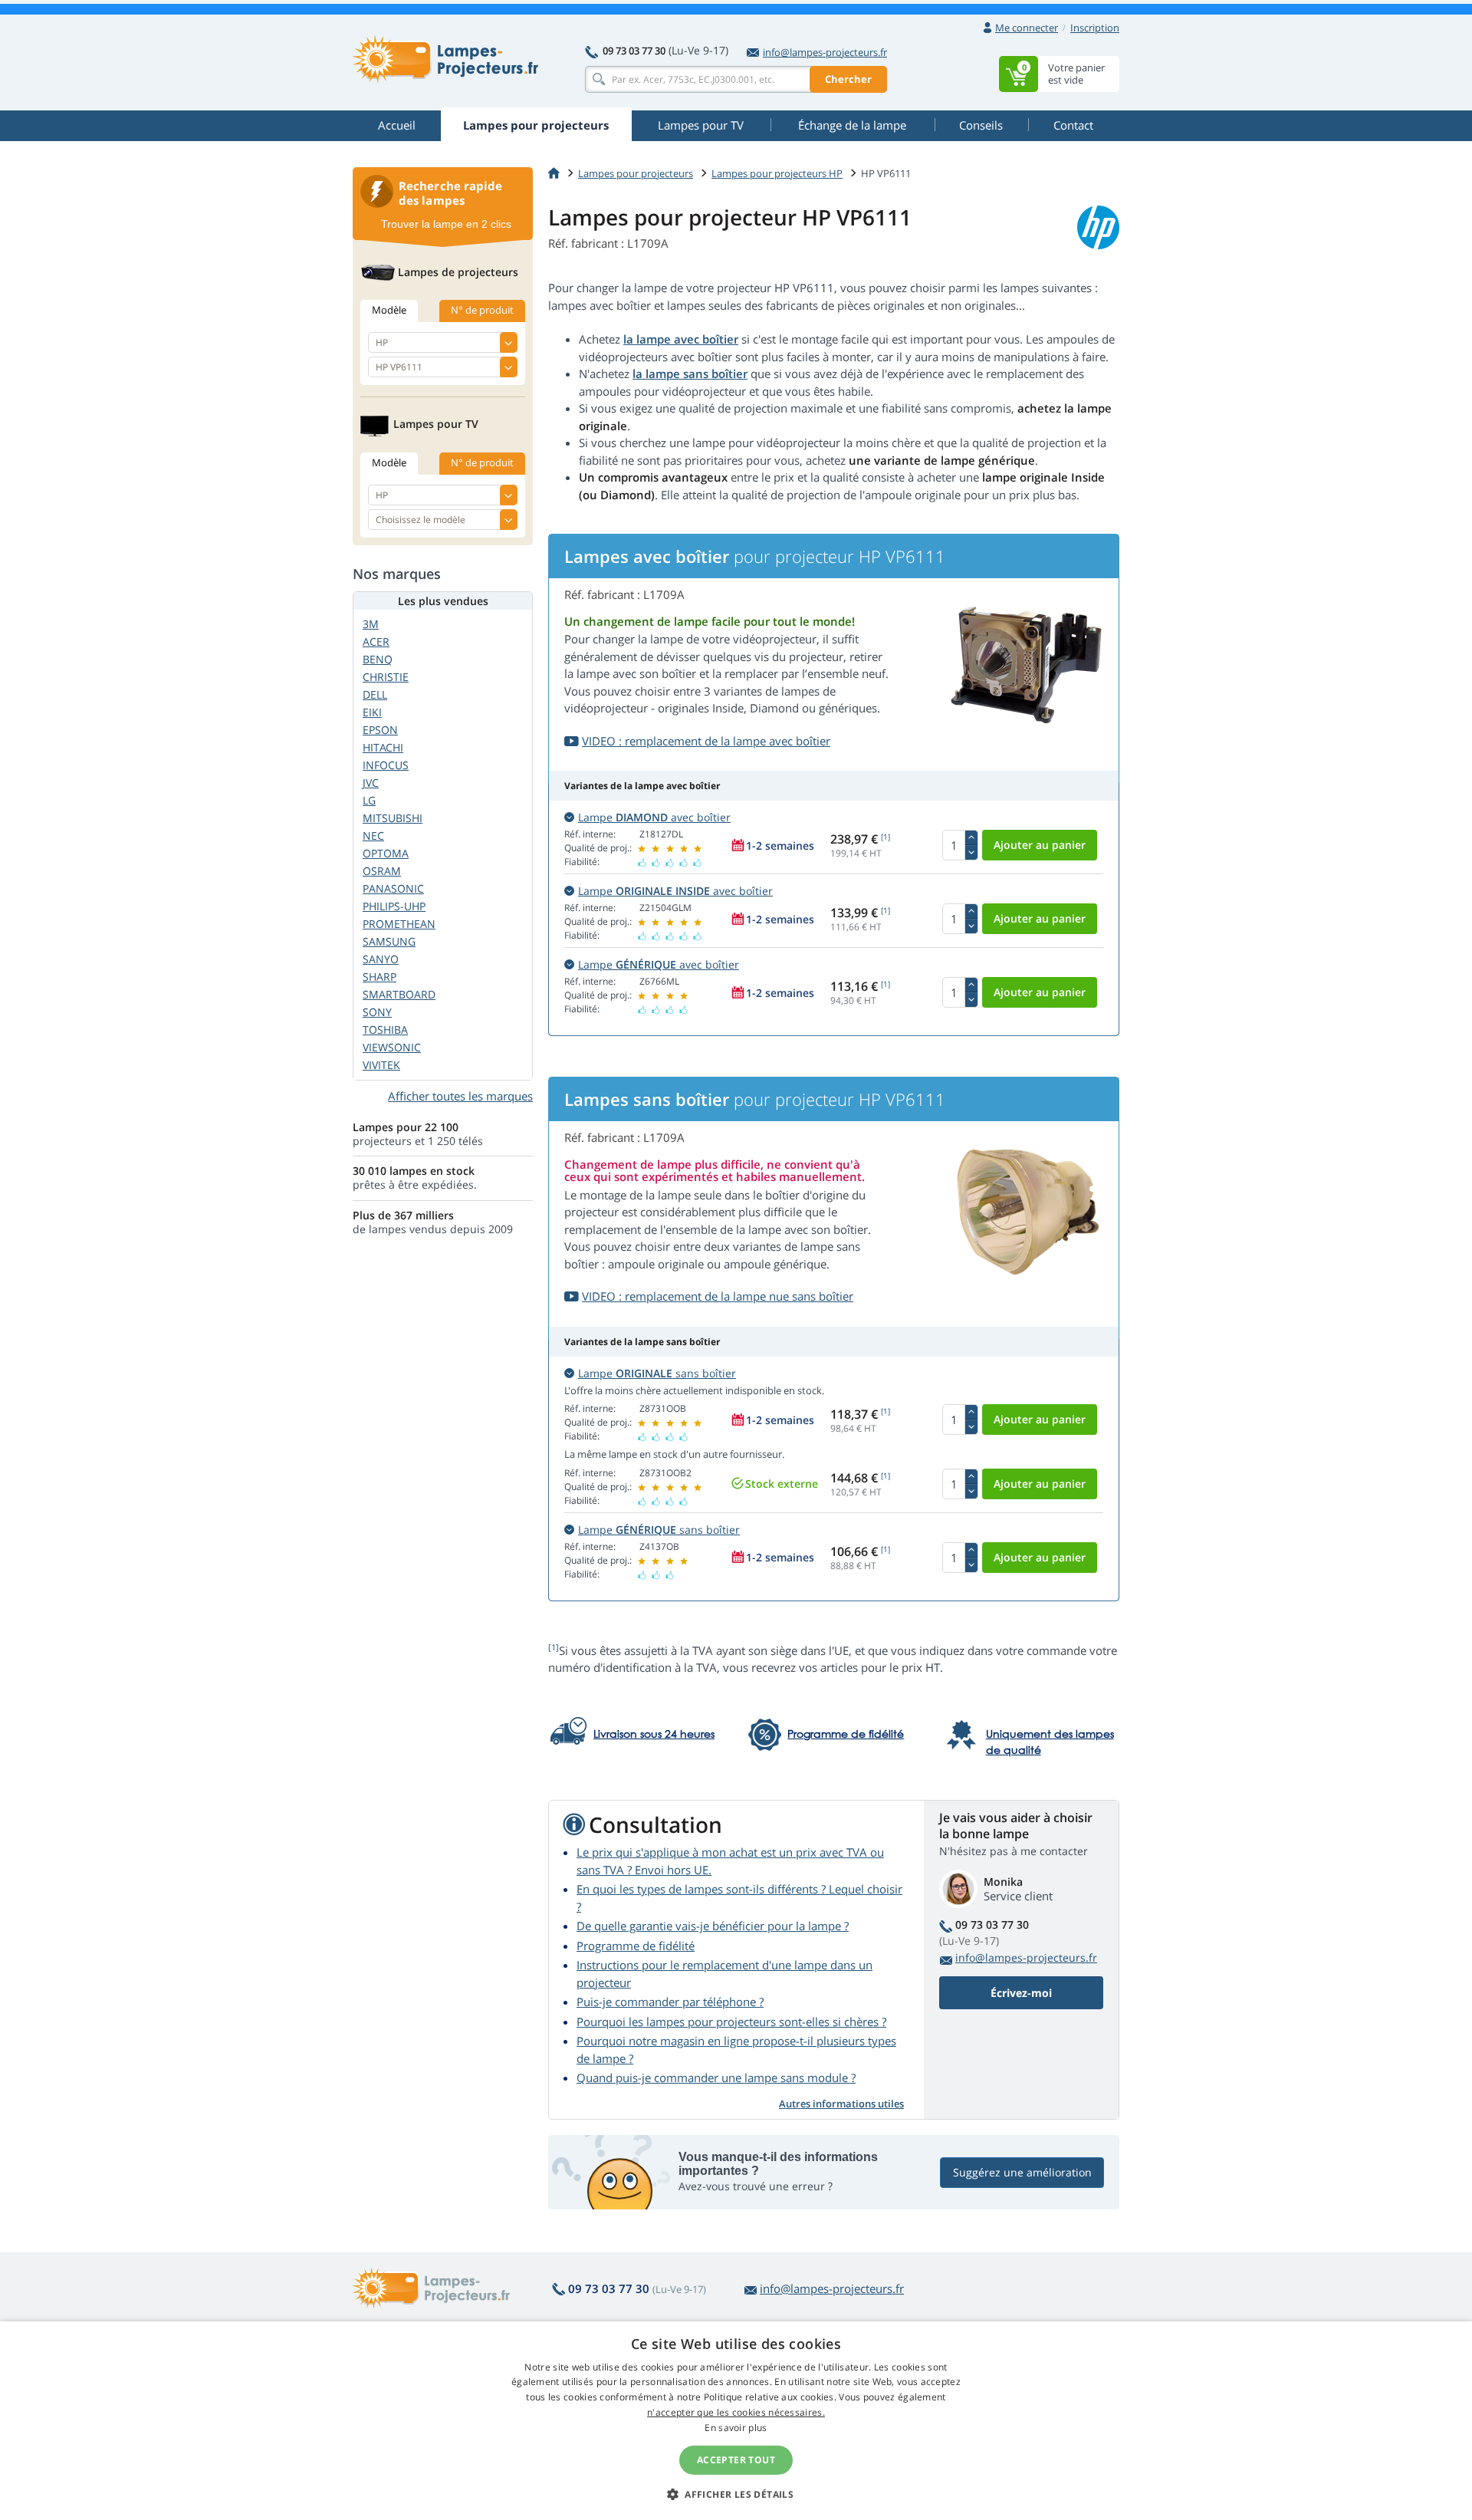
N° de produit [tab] (482, 310)
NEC (373, 836)
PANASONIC (393, 888)
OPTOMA (386, 853)
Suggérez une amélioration (1022, 2172)
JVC (371, 783)
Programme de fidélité (636, 1946)
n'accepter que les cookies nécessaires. (736, 2412)
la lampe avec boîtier (681, 339)
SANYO (381, 959)
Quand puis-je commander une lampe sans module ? (716, 2078)
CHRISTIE (386, 677)
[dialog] (736, 2421)
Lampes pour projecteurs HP (777, 173)
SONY (377, 1012)
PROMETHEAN (399, 924)
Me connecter (1027, 28)
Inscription (1095, 28)
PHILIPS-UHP (394, 906)
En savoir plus (736, 2428)
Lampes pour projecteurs (636, 173)
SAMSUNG (389, 941)
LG (369, 800)
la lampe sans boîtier (690, 373)
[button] (736, 2494)
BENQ (378, 659)
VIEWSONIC (392, 1047)
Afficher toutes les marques (460, 1096)
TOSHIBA (385, 1030)
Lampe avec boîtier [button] (654, 817)
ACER (376, 642)
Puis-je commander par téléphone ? (670, 2002)
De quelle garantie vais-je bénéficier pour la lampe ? (713, 1926)
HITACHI (383, 747)
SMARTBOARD (399, 994)
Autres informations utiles (841, 2104)
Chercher (848, 79)
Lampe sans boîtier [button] (657, 1373)
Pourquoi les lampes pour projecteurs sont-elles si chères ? (731, 2022)
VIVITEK (381, 1065)
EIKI (372, 712)
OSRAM (382, 871)
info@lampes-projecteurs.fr (825, 52)
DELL (375, 694)
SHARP (379, 977)
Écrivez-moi (1021, 1993)
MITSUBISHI (393, 818)
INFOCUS (386, 765)
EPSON (380, 730)
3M (371, 624)
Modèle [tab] (389, 310)
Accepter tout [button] (736, 2460)
